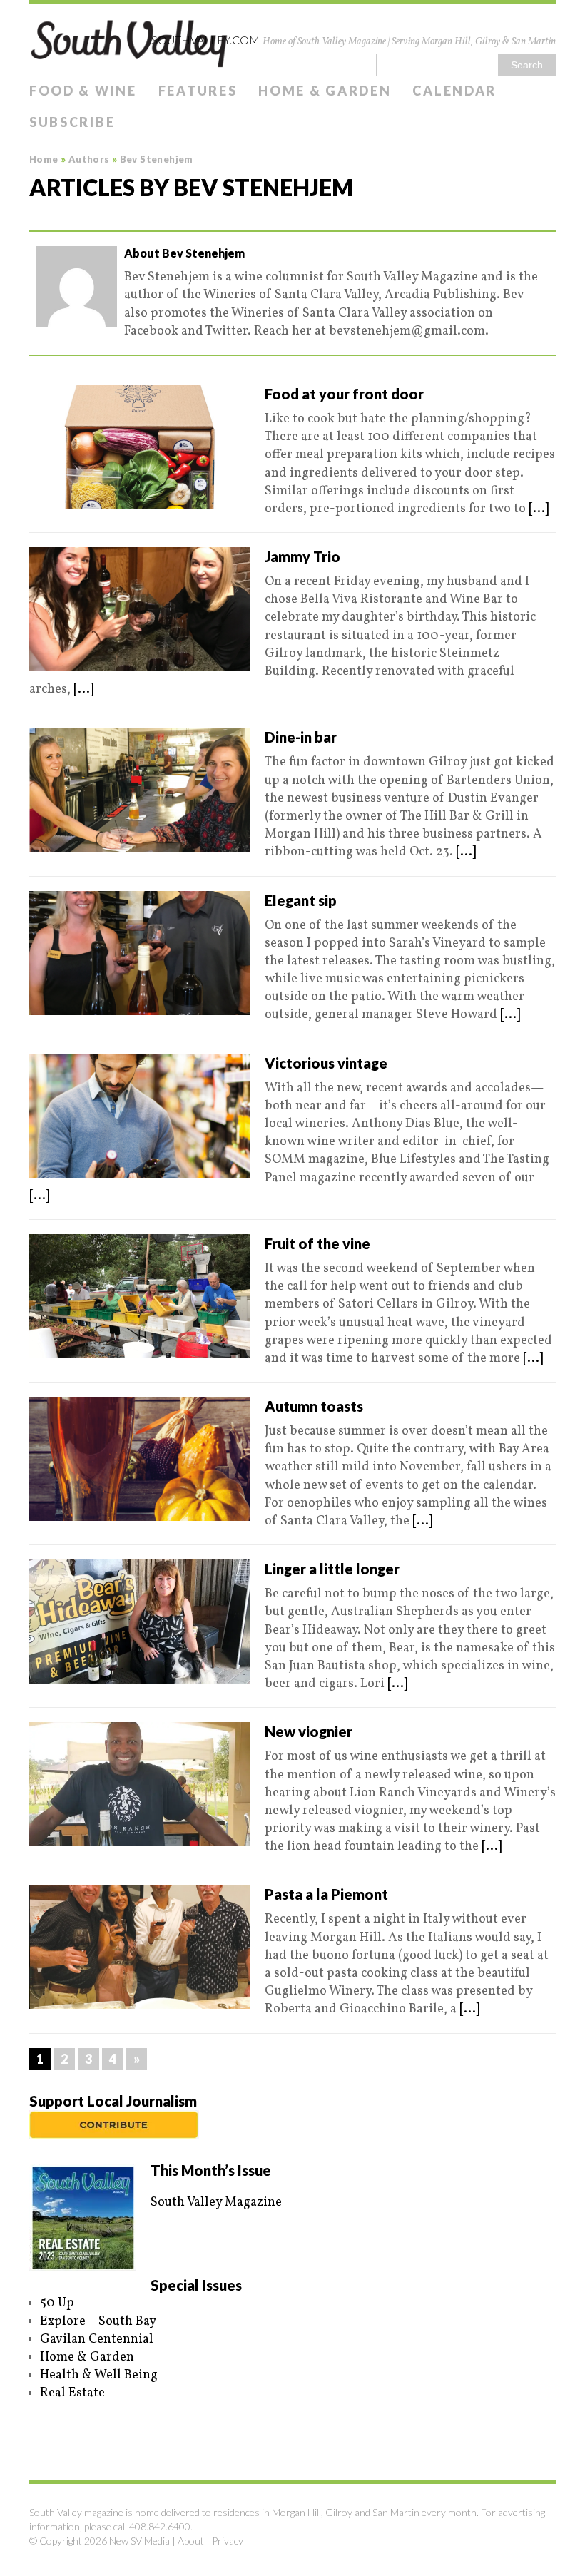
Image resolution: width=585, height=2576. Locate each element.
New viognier (309, 1731)
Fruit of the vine (317, 1243)
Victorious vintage (326, 1063)
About (191, 2541)
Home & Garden (325, 91)
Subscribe (72, 122)
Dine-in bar (301, 737)
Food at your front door (344, 394)
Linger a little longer (332, 1569)
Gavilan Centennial (97, 2340)
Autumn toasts (314, 1406)
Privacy (228, 2541)
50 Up (57, 2303)
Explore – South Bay (98, 2322)
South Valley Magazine (216, 2203)
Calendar (454, 91)
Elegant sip (301, 900)
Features (198, 91)
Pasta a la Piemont (326, 1894)
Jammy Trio (302, 556)
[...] (539, 509)
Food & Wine (83, 91)
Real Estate (72, 2393)
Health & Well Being (99, 2375)
